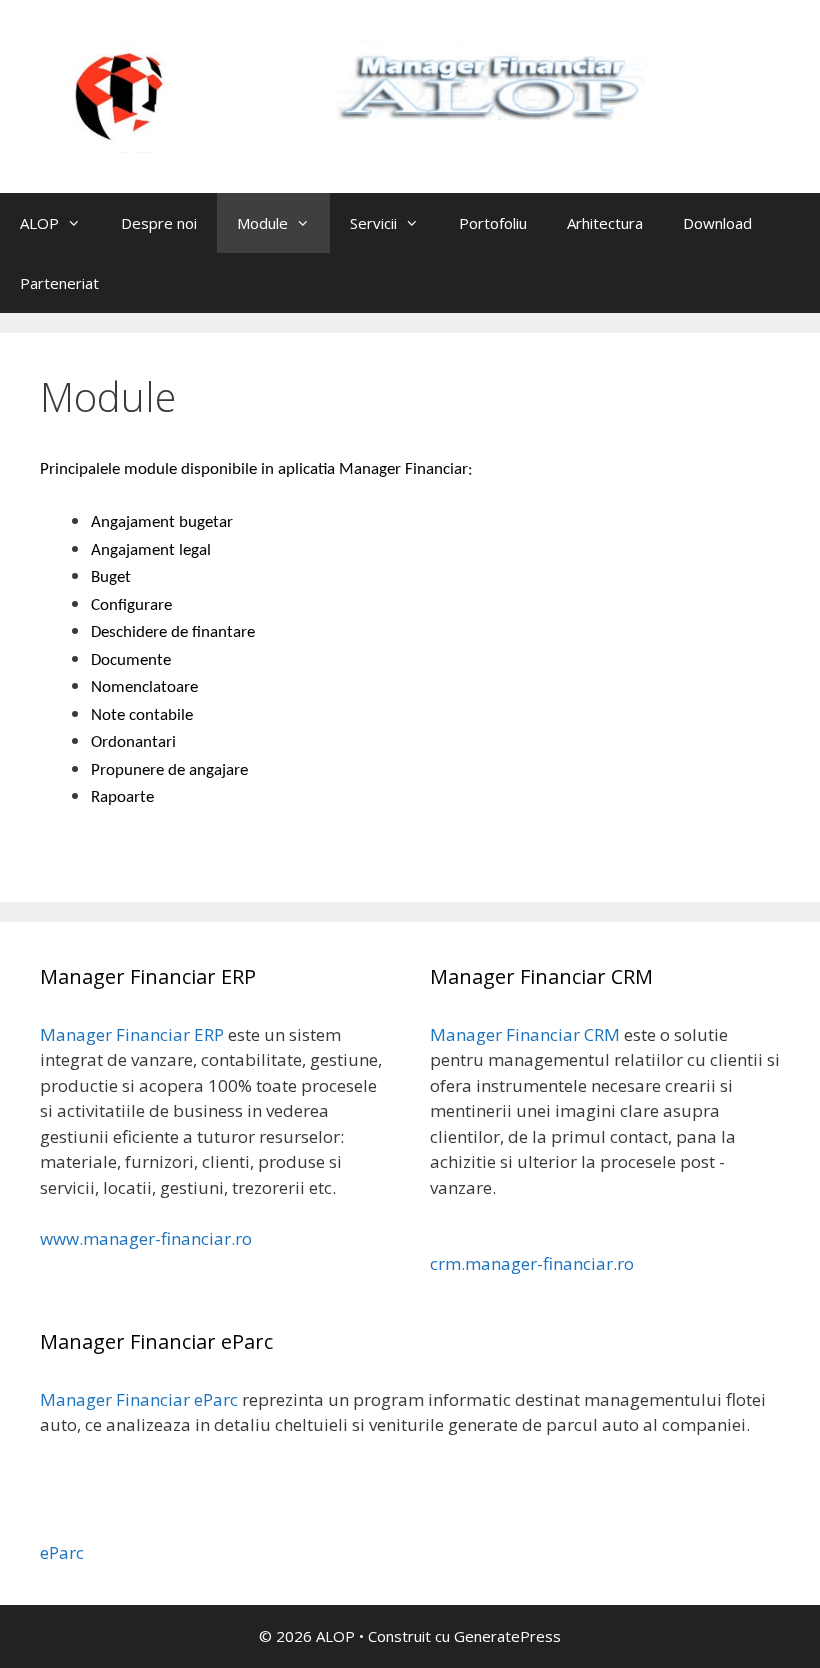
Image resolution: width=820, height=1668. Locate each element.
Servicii (373, 223)
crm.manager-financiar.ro (532, 1263)
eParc (62, 1552)
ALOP (39, 223)
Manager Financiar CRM (525, 1034)
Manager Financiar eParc (139, 1399)
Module (262, 223)
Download (717, 223)
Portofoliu (493, 223)
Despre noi (159, 223)
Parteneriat (59, 283)
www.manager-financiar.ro (146, 1238)
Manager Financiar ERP (132, 1034)
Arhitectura (605, 223)
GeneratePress (507, 1636)
